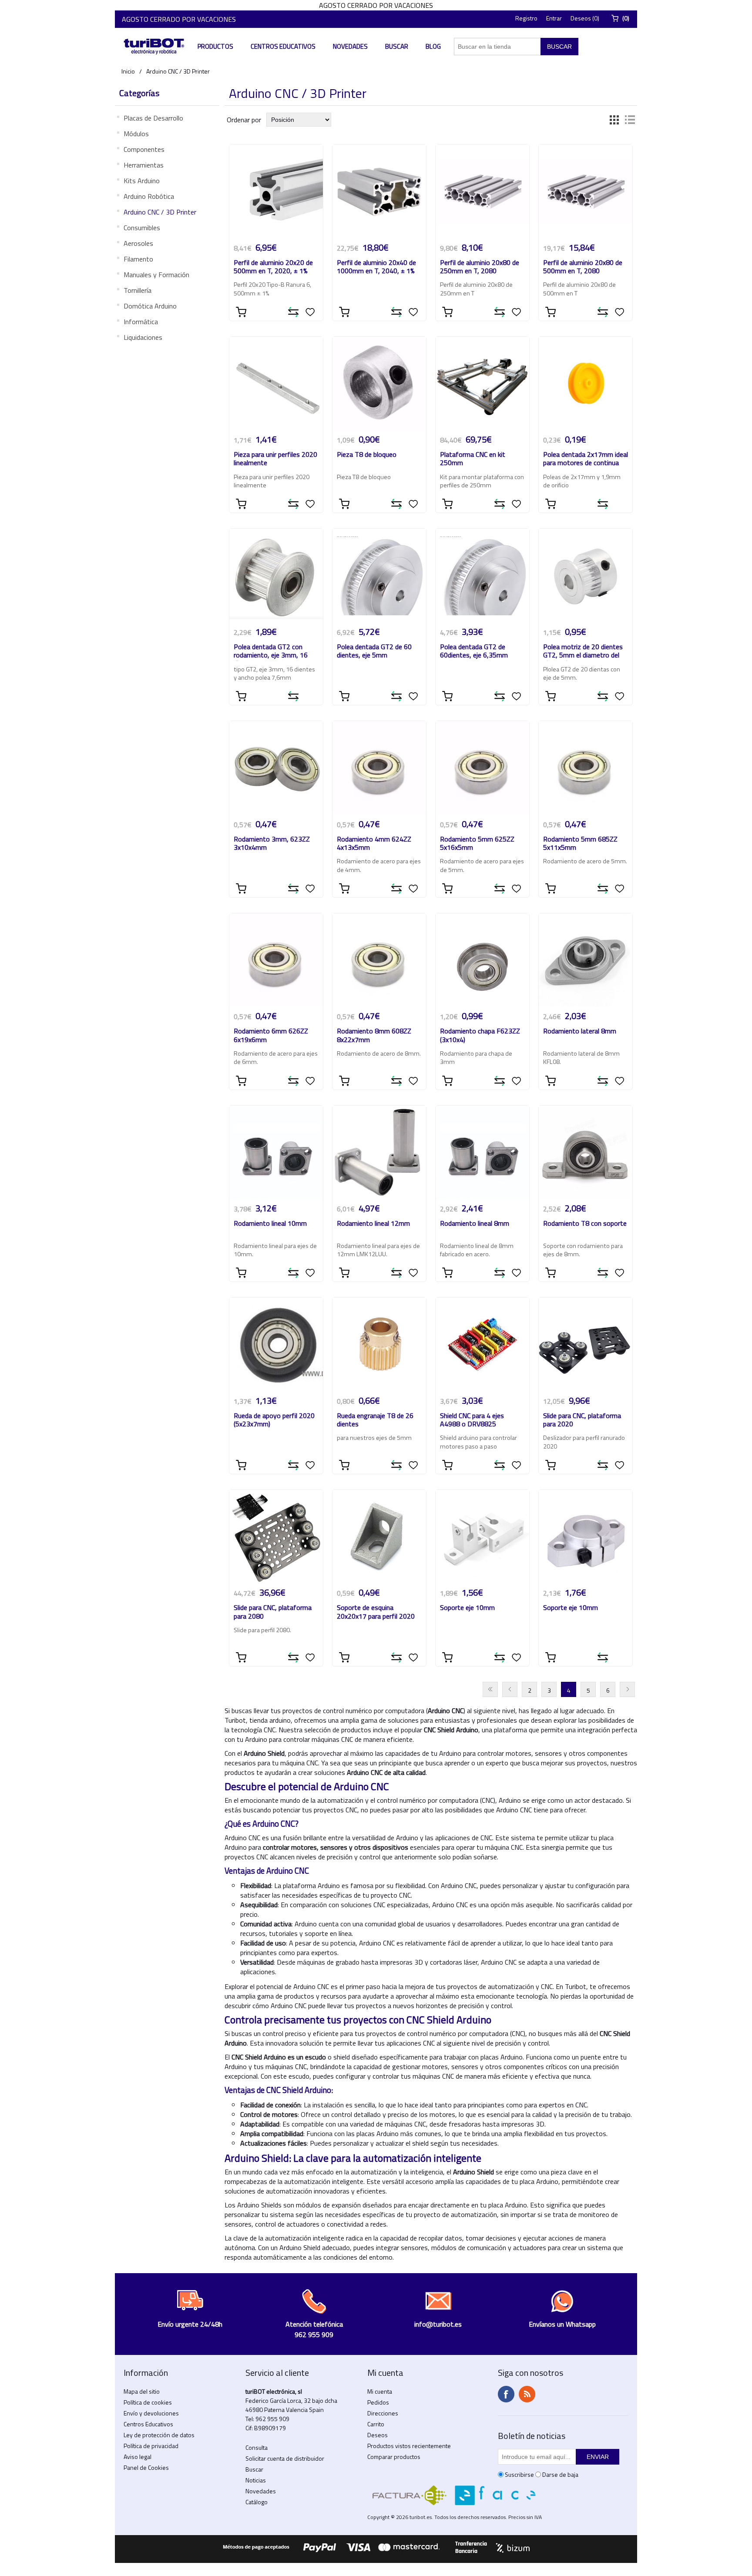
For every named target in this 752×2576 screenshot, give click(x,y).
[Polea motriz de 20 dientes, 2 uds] (586, 576)
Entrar (554, 18)
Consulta (257, 2447)
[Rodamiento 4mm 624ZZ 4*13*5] (379, 768)
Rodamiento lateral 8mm (580, 1031)
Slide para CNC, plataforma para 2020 (582, 1420)
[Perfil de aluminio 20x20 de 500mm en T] (276, 191)
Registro (526, 18)
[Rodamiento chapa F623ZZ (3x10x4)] (483, 960)
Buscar (397, 46)
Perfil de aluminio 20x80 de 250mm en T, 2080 (480, 267)
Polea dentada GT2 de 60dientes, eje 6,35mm (474, 651)
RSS (527, 2394)
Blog (433, 46)
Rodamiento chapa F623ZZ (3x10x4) (480, 1036)
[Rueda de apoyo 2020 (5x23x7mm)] (276, 1345)
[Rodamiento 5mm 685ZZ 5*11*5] (586, 768)
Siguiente (627, 1689)
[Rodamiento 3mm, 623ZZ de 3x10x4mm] (276, 768)
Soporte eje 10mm (467, 1608)
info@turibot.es (438, 2324)
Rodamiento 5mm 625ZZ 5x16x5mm (477, 844)
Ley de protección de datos (159, 2435)
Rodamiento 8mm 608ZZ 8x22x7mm (374, 1036)
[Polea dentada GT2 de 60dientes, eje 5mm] (379, 576)
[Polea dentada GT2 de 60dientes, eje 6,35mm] (483, 576)
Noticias (256, 2480)
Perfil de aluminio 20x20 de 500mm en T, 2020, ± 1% (273, 267)
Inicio (128, 71)
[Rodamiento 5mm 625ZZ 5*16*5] (483, 768)
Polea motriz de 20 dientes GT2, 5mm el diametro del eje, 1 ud (583, 652)
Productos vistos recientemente (409, 2446)
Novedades (350, 46)
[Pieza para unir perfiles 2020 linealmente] (276, 384)
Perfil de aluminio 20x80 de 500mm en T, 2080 (583, 267)
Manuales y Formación (156, 275)
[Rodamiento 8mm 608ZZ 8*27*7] (379, 960)
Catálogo (257, 2502)
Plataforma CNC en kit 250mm (473, 459)
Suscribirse (519, 2474)
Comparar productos (394, 2457)
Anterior (510, 1689)
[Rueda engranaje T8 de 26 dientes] (379, 1345)
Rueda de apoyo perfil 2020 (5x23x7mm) (274, 1420)
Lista (630, 120)
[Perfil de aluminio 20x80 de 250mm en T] (483, 191)
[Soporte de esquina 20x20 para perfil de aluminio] (379, 1537)
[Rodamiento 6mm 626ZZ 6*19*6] (276, 960)
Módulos (136, 134)
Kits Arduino (142, 181)
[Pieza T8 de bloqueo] (379, 384)
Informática (141, 322)
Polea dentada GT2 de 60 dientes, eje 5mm (374, 651)
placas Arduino (502, 2057)
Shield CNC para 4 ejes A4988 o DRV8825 (472, 1420)
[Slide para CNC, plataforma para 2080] (276, 1537)
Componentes (144, 149)
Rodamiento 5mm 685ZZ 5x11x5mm (580, 844)
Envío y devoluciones (151, 2413)
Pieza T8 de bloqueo (367, 455)
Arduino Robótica (149, 196)
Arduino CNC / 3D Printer (160, 212)
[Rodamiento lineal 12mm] (379, 1153)
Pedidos (378, 2402)
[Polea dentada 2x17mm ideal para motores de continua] (586, 384)
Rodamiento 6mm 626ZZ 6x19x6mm (271, 1036)
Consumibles (142, 228)
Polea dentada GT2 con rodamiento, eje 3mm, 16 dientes (271, 652)
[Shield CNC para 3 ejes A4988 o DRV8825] (483, 1345)
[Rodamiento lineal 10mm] (276, 1153)
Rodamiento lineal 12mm (373, 1224)
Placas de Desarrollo (153, 118)
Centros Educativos (283, 46)
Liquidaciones (143, 337)
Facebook (506, 2394)
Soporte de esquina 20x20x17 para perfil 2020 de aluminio (376, 1613)
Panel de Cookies (146, 2467)
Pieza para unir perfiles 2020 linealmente (275, 459)
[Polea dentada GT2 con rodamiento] (276, 576)
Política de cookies (148, 2402)
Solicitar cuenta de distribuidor (285, 2458)
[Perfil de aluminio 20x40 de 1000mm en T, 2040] (379, 191)
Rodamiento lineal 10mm (270, 1224)
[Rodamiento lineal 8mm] (483, 1153)
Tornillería (138, 290)
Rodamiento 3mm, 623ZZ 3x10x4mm (272, 844)
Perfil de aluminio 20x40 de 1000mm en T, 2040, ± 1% (376, 267)
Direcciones (383, 2413)
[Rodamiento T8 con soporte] (586, 1153)
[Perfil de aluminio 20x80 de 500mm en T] (586, 191)
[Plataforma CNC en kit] (483, 384)
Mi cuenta (380, 2391)
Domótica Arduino (150, 306)
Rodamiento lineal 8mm (475, 1224)
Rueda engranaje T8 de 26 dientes (375, 1420)
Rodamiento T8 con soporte (585, 1224)
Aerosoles (138, 243)
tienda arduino (270, 1720)
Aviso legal (138, 2457)
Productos (215, 46)
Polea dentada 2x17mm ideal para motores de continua (586, 459)
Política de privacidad (151, 2446)
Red (614, 120)
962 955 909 (272, 2419)
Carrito (376, 2424)
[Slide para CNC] (586, 1345)
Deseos (378, 2435)
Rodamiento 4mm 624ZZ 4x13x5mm (374, 844)
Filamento (138, 259)
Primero (490, 1689)
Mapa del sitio (142, 2391)
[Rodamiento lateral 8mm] (586, 960)
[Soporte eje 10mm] (483, 1537)
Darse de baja (560, 2474)
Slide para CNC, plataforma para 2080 (273, 1612)
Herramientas (144, 165)
